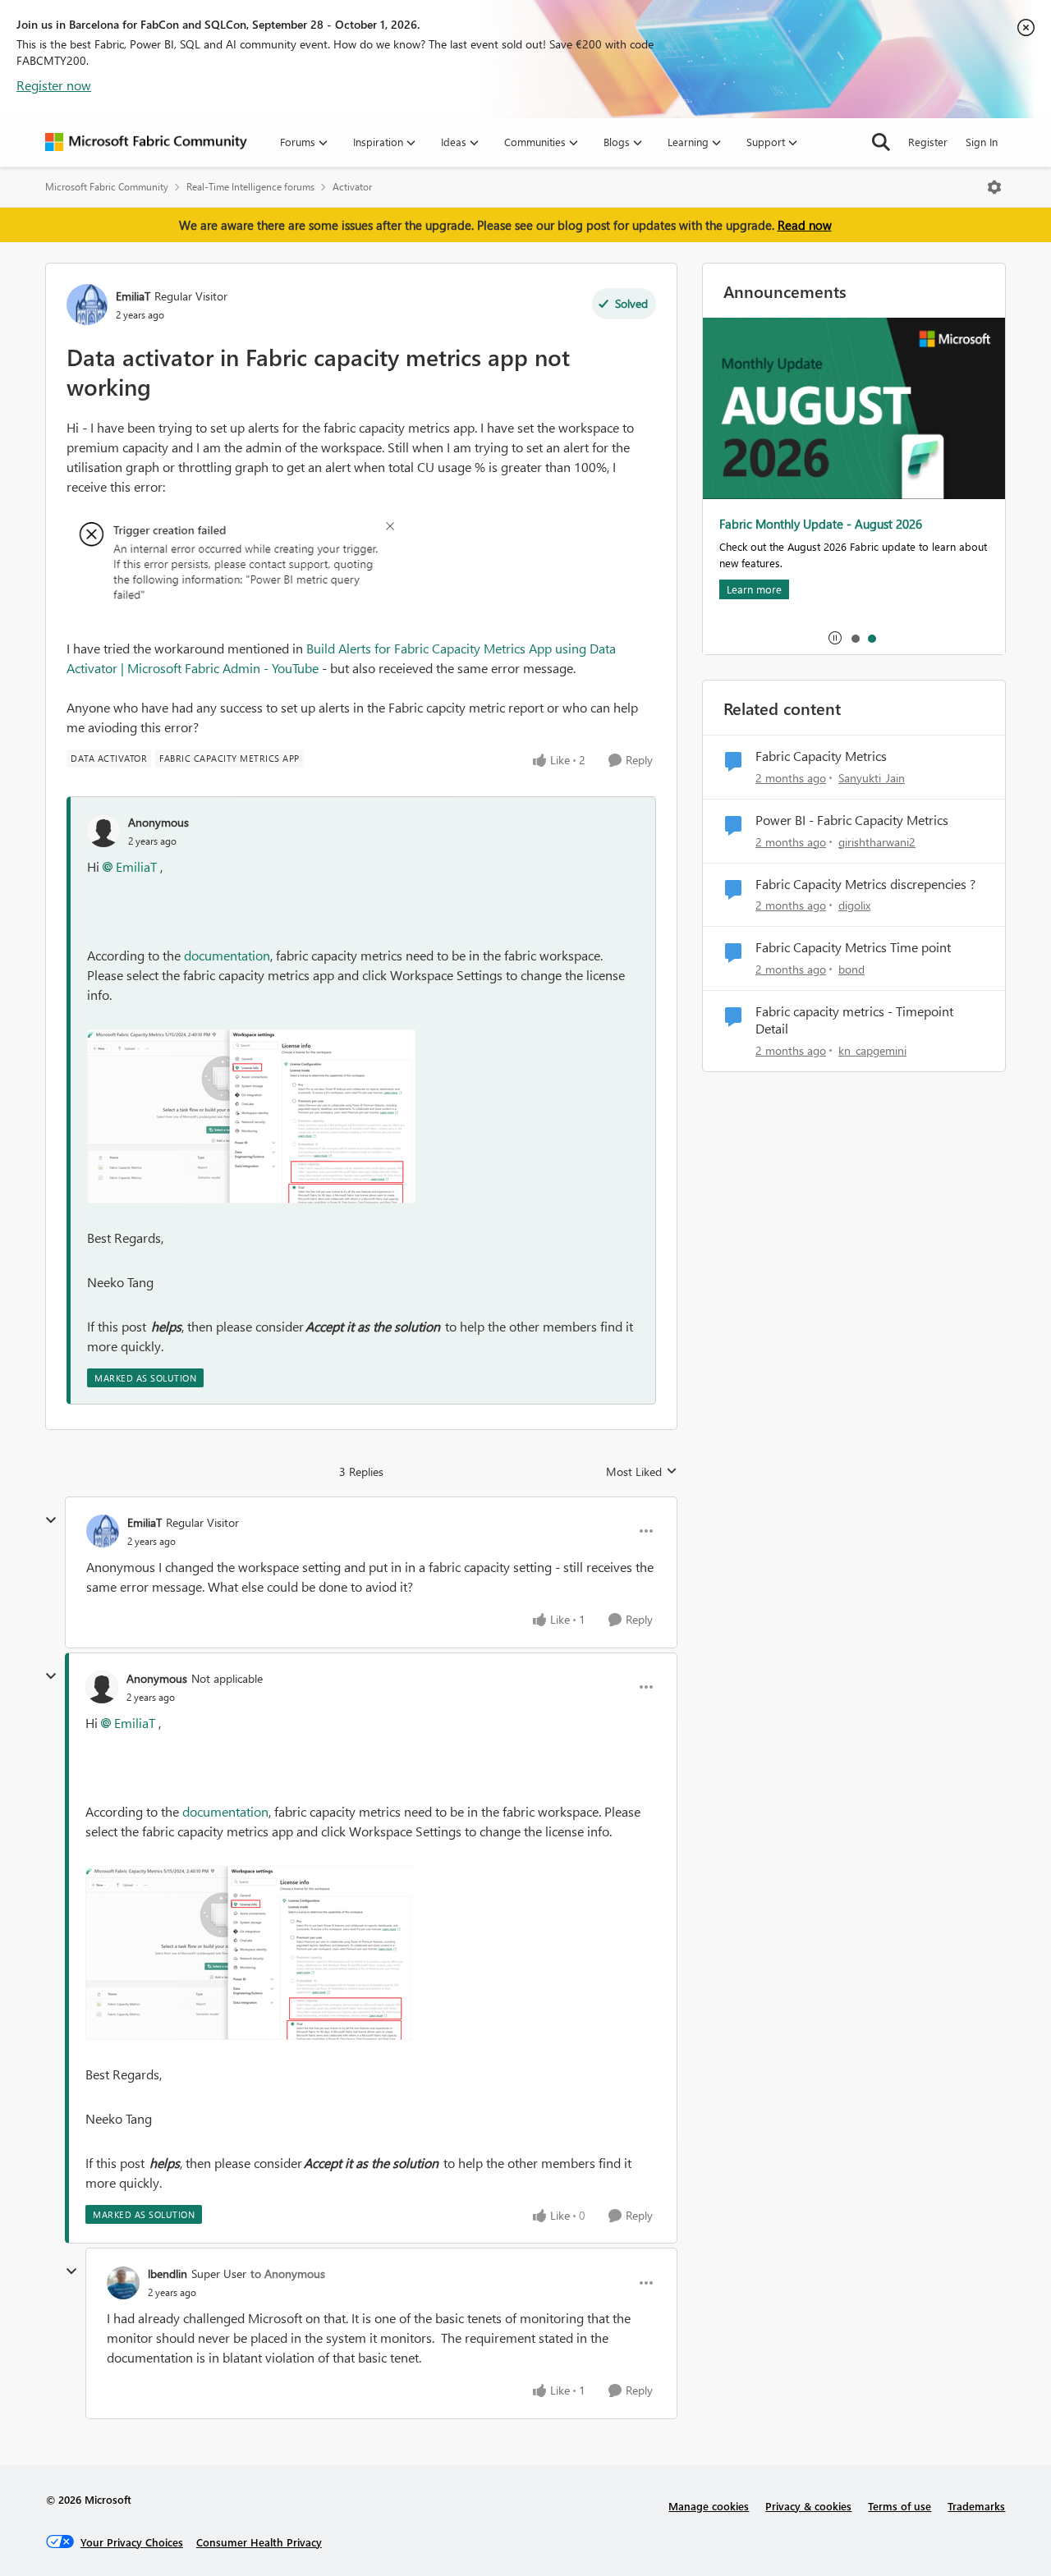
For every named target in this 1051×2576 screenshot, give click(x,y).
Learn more (754, 589)
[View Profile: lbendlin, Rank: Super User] (123, 2283)
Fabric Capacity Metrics (821, 756)
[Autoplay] (835, 638)
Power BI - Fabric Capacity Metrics (852, 820)
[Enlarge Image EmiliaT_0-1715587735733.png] (230, 568)
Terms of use (900, 2506)
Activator (352, 187)
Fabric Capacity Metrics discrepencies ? (865, 884)
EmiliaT (133, 296)
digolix (854, 905)
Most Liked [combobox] (642, 1472)
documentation (227, 955)
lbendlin (168, 2273)
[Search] (881, 142)
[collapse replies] (51, 1520)
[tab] (855, 638)
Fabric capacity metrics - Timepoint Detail (854, 1020)
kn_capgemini (872, 1050)
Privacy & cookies (808, 2506)
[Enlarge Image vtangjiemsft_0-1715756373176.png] (251, 1116)
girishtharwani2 (877, 842)
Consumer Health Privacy (259, 2542)
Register (928, 142)
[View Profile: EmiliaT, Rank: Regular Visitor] (87, 305)
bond (851, 969)
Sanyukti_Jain (872, 778)
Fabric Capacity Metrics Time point (853, 947)
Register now (54, 85)
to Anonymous (288, 2273)
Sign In (982, 142)
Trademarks (976, 2506)
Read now (805, 225)
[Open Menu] (994, 187)
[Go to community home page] (146, 142)
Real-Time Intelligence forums (250, 187)
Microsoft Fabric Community (107, 187)
